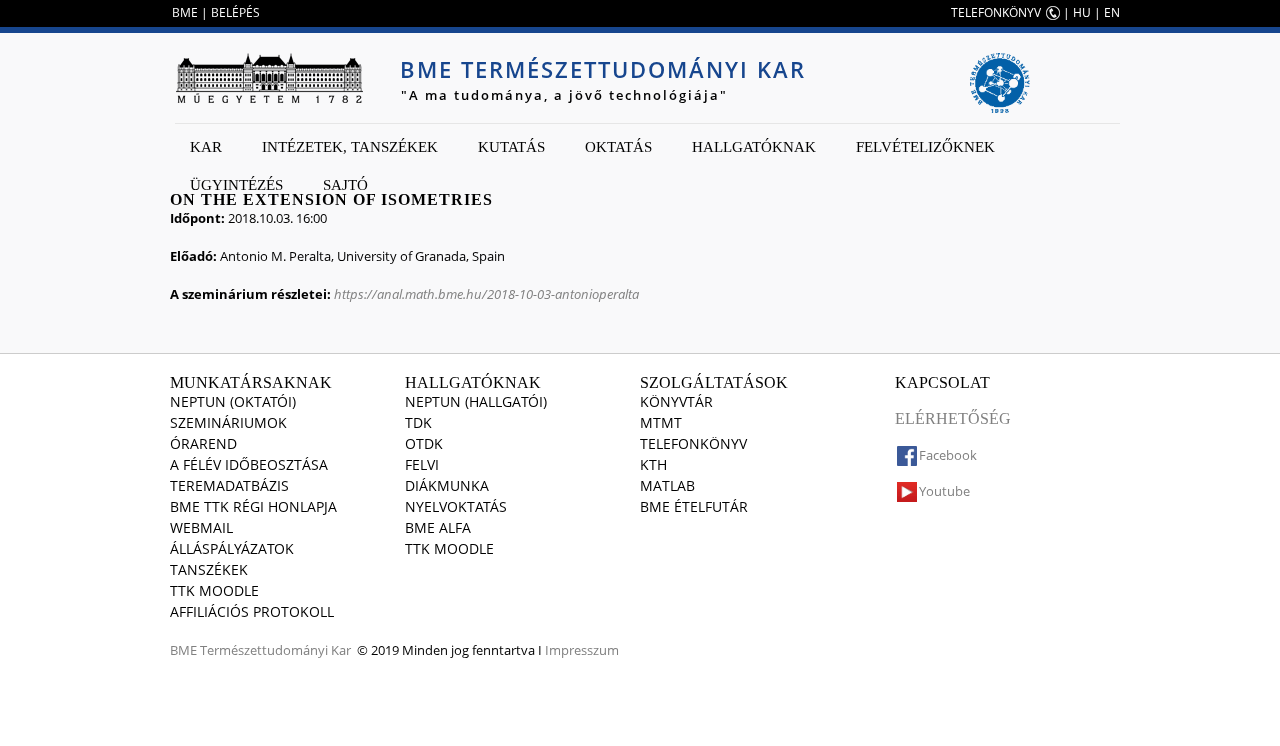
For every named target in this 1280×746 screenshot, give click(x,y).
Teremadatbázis (229, 485)
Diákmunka (447, 485)
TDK (418, 422)
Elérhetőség (953, 418)
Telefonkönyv (693, 443)
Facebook (948, 455)
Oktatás (618, 147)
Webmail (201, 527)
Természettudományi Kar (275, 650)
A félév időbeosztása (249, 464)
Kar (206, 147)
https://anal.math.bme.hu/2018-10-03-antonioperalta (486, 294)
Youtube (944, 491)
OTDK (424, 443)
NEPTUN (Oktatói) (233, 401)
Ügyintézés (236, 185)
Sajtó (345, 185)
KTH (653, 464)
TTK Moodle (214, 590)
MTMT (661, 422)
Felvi (422, 464)
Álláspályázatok (232, 548)
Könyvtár (676, 401)
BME (185, 12)
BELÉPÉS (235, 12)
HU (1082, 12)
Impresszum (582, 650)
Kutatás (511, 147)
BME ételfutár (694, 506)
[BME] (269, 78)
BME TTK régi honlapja (253, 506)
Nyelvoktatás (456, 506)
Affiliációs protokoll (252, 611)
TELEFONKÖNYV (996, 12)
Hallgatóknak (754, 147)
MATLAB (667, 485)
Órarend (203, 443)
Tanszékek (209, 569)
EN (1112, 12)
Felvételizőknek (925, 147)
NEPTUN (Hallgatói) (476, 401)
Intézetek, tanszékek (350, 147)
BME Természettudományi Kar (603, 69)
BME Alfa (438, 527)
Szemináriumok (228, 422)
